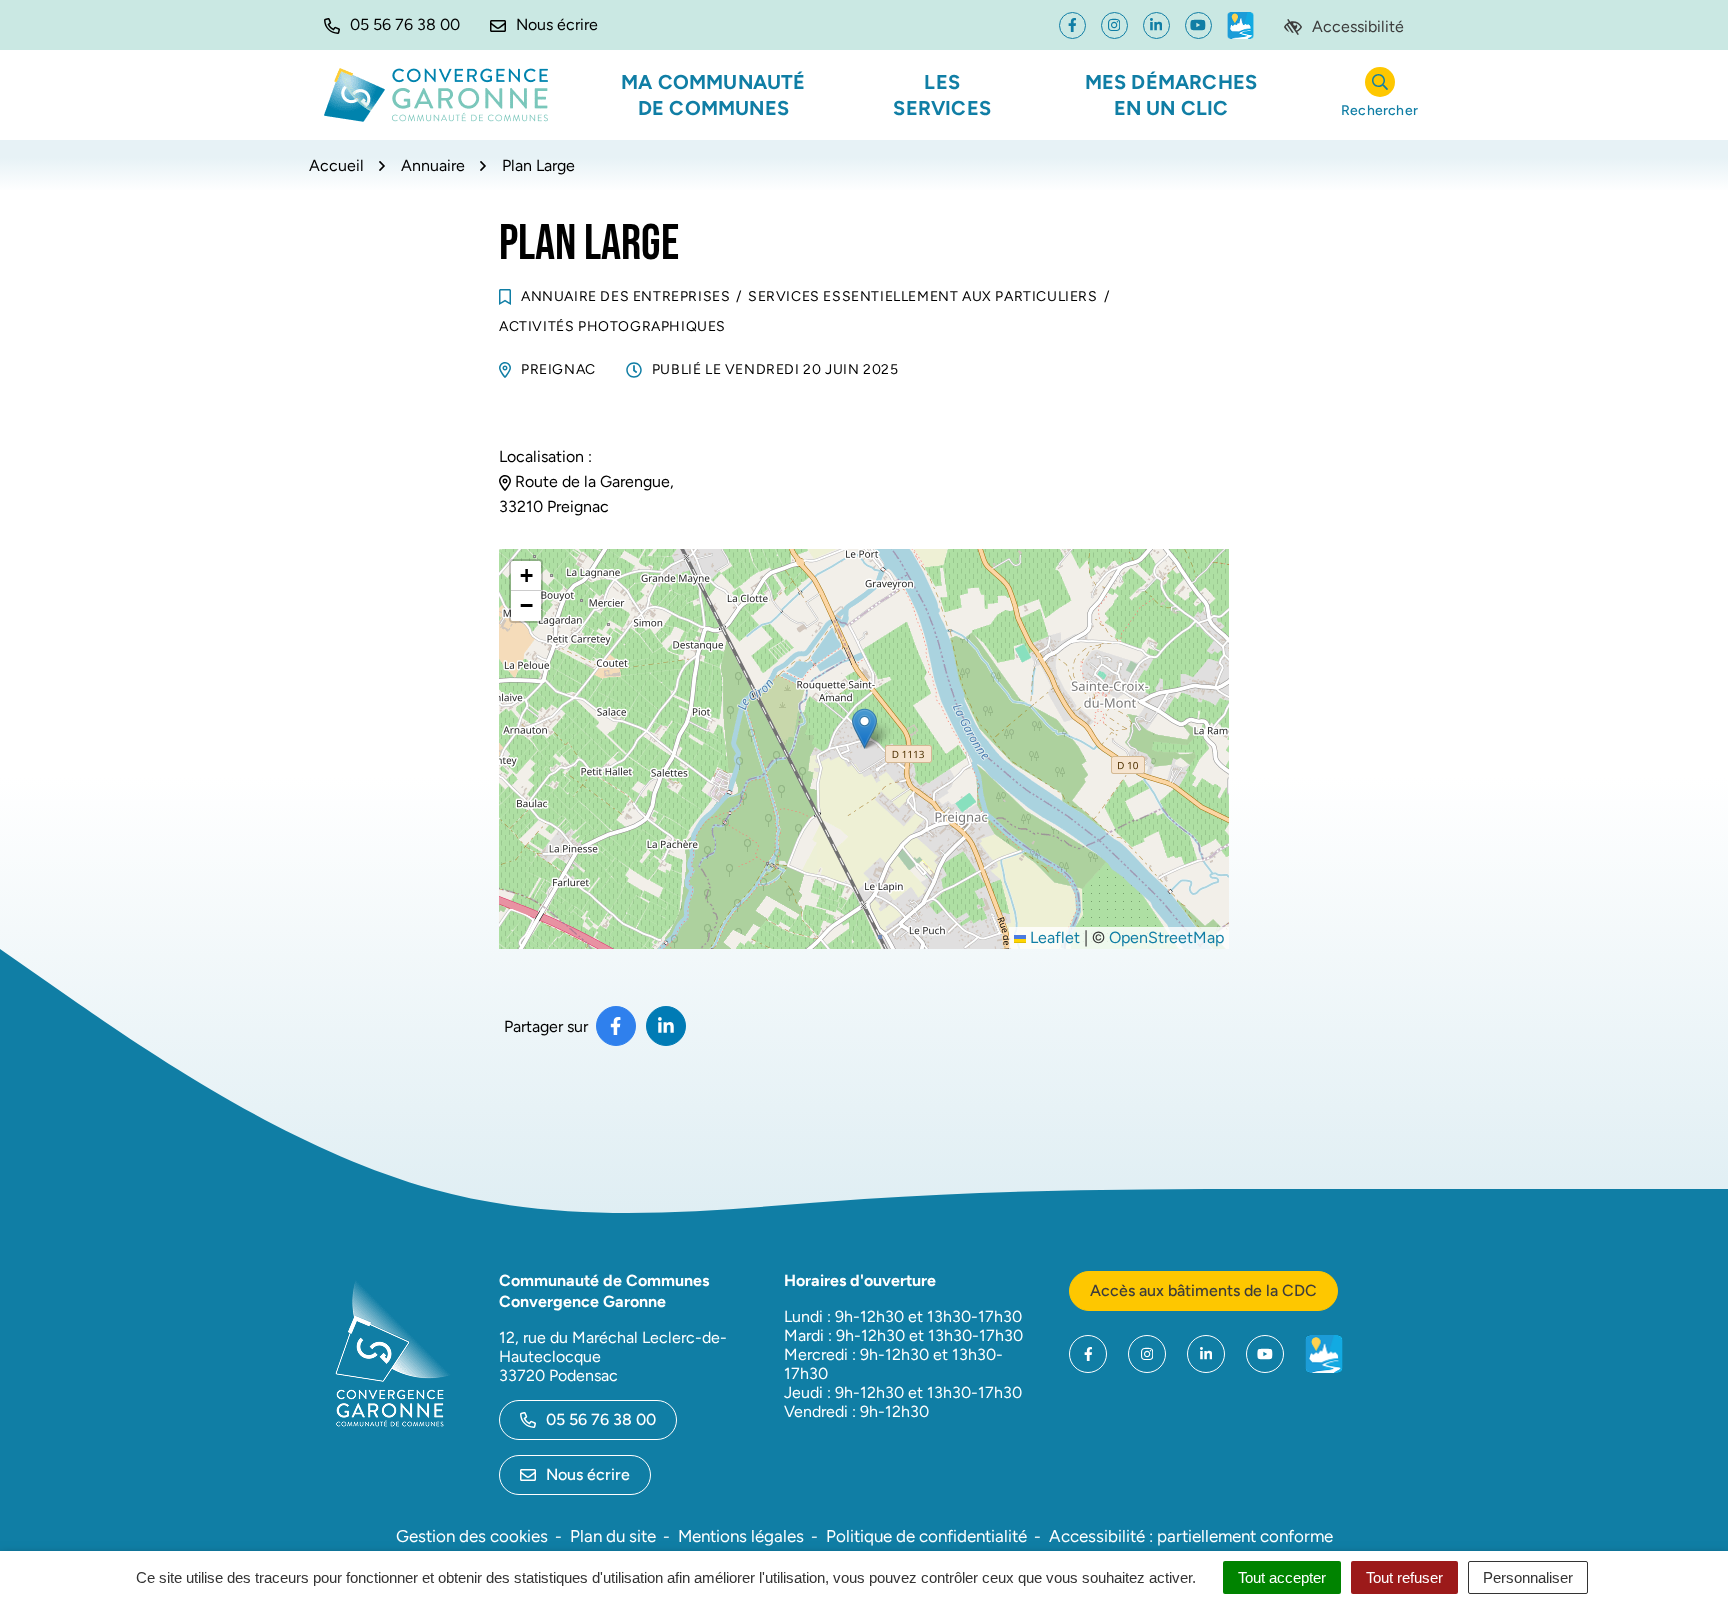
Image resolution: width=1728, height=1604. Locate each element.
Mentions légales (741, 1536)
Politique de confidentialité (926, 1536)
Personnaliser (1528, 1577)
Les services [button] (942, 95)
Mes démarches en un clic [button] (1171, 95)
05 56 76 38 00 (601, 1419)
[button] (392, 25)
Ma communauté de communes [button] (713, 95)
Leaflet (1053, 937)
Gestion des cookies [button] (472, 1536)
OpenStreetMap (1166, 937)
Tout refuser (1404, 1577)
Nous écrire (588, 1474)
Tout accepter (1282, 1577)
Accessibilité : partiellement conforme (1191, 1536)
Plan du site (613, 1536)
